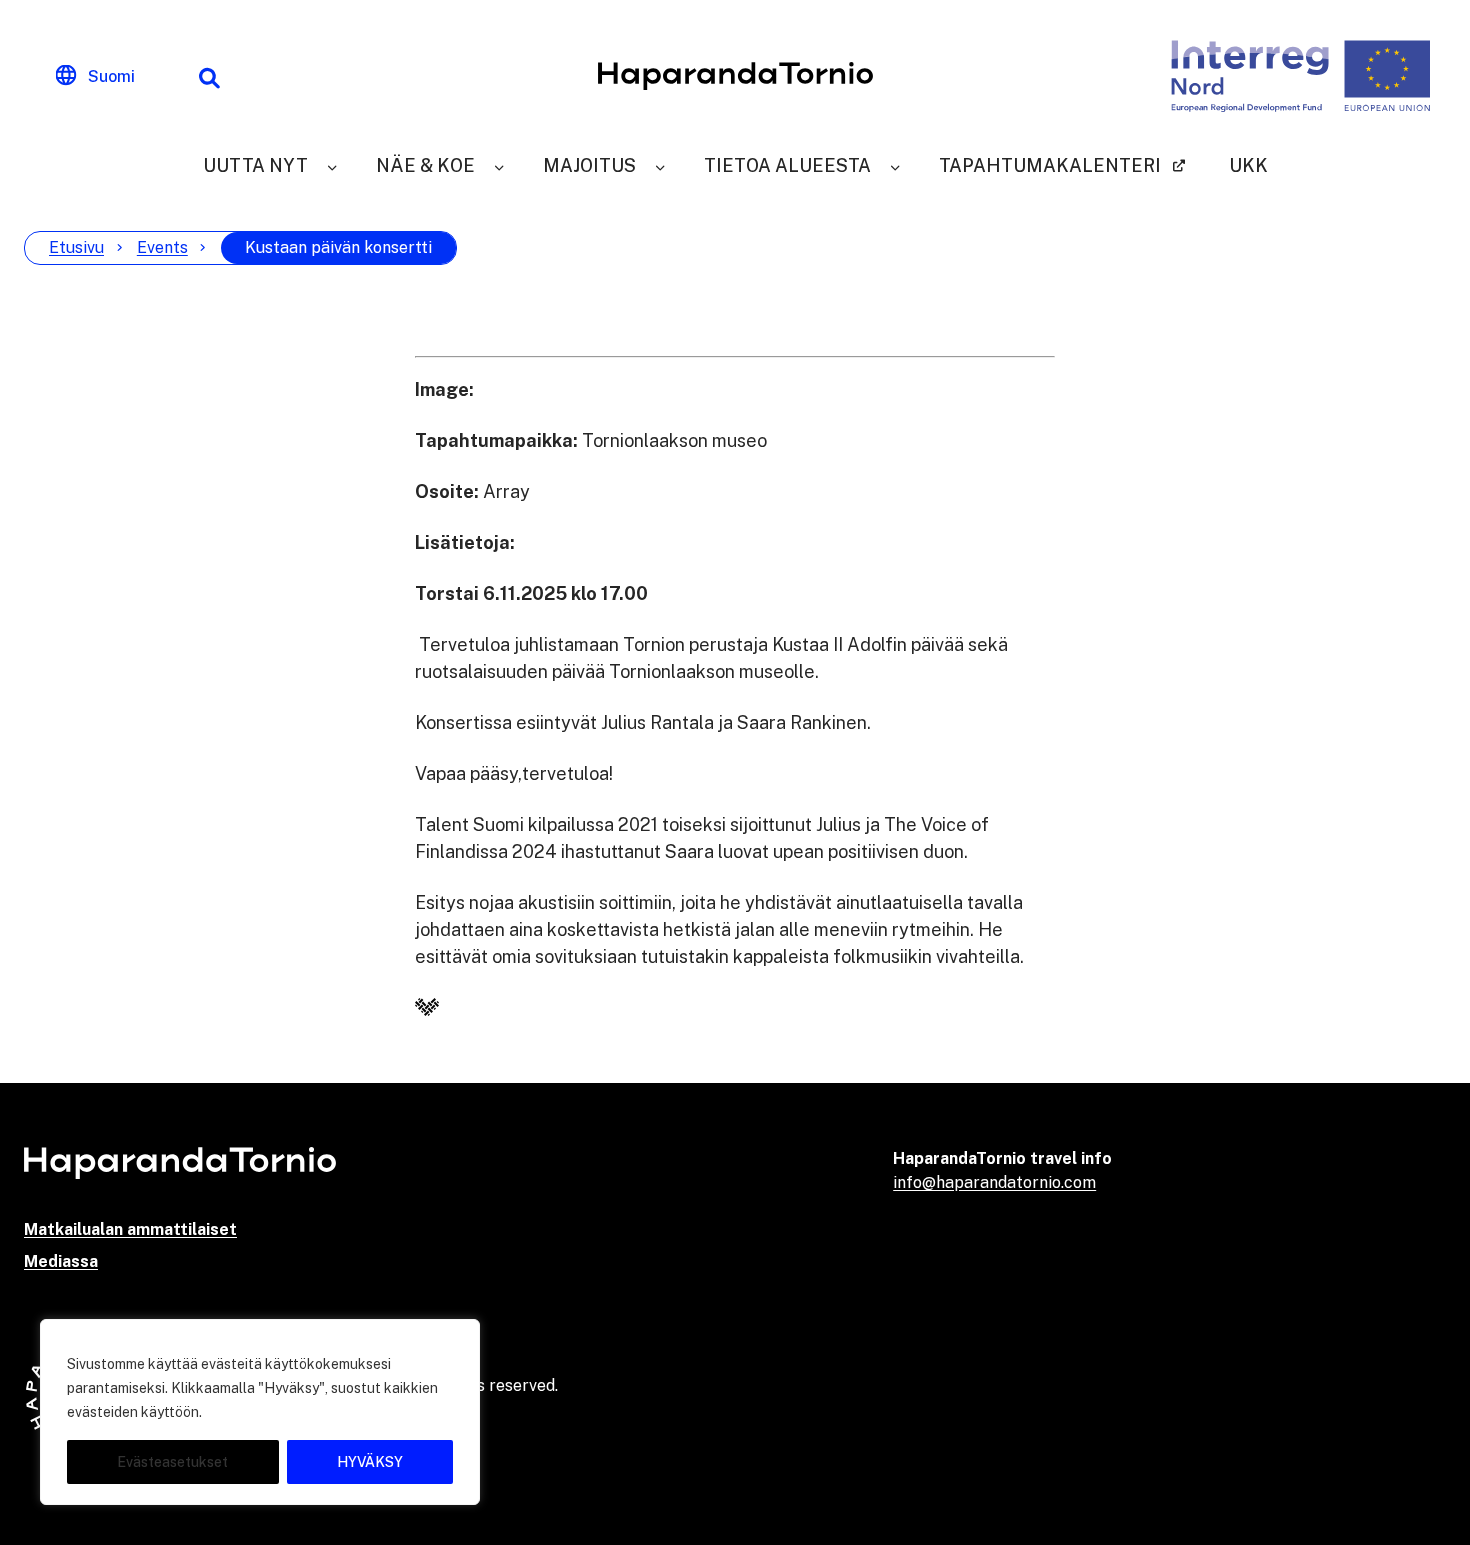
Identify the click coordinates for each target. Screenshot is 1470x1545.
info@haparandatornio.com (994, 1182)
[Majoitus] (660, 165)
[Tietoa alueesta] (895, 165)
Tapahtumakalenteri (1050, 165)
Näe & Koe (425, 165)
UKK (1248, 165)
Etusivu (76, 247)
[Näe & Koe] (499, 165)
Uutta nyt (255, 165)
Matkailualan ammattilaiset (130, 1229)
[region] (260, 1412)
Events (162, 247)
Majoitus (589, 165)
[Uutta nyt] (332, 165)
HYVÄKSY (370, 1462)
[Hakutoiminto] (209, 76)
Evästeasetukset (172, 1462)
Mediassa (61, 1261)
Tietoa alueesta (787, 165)
